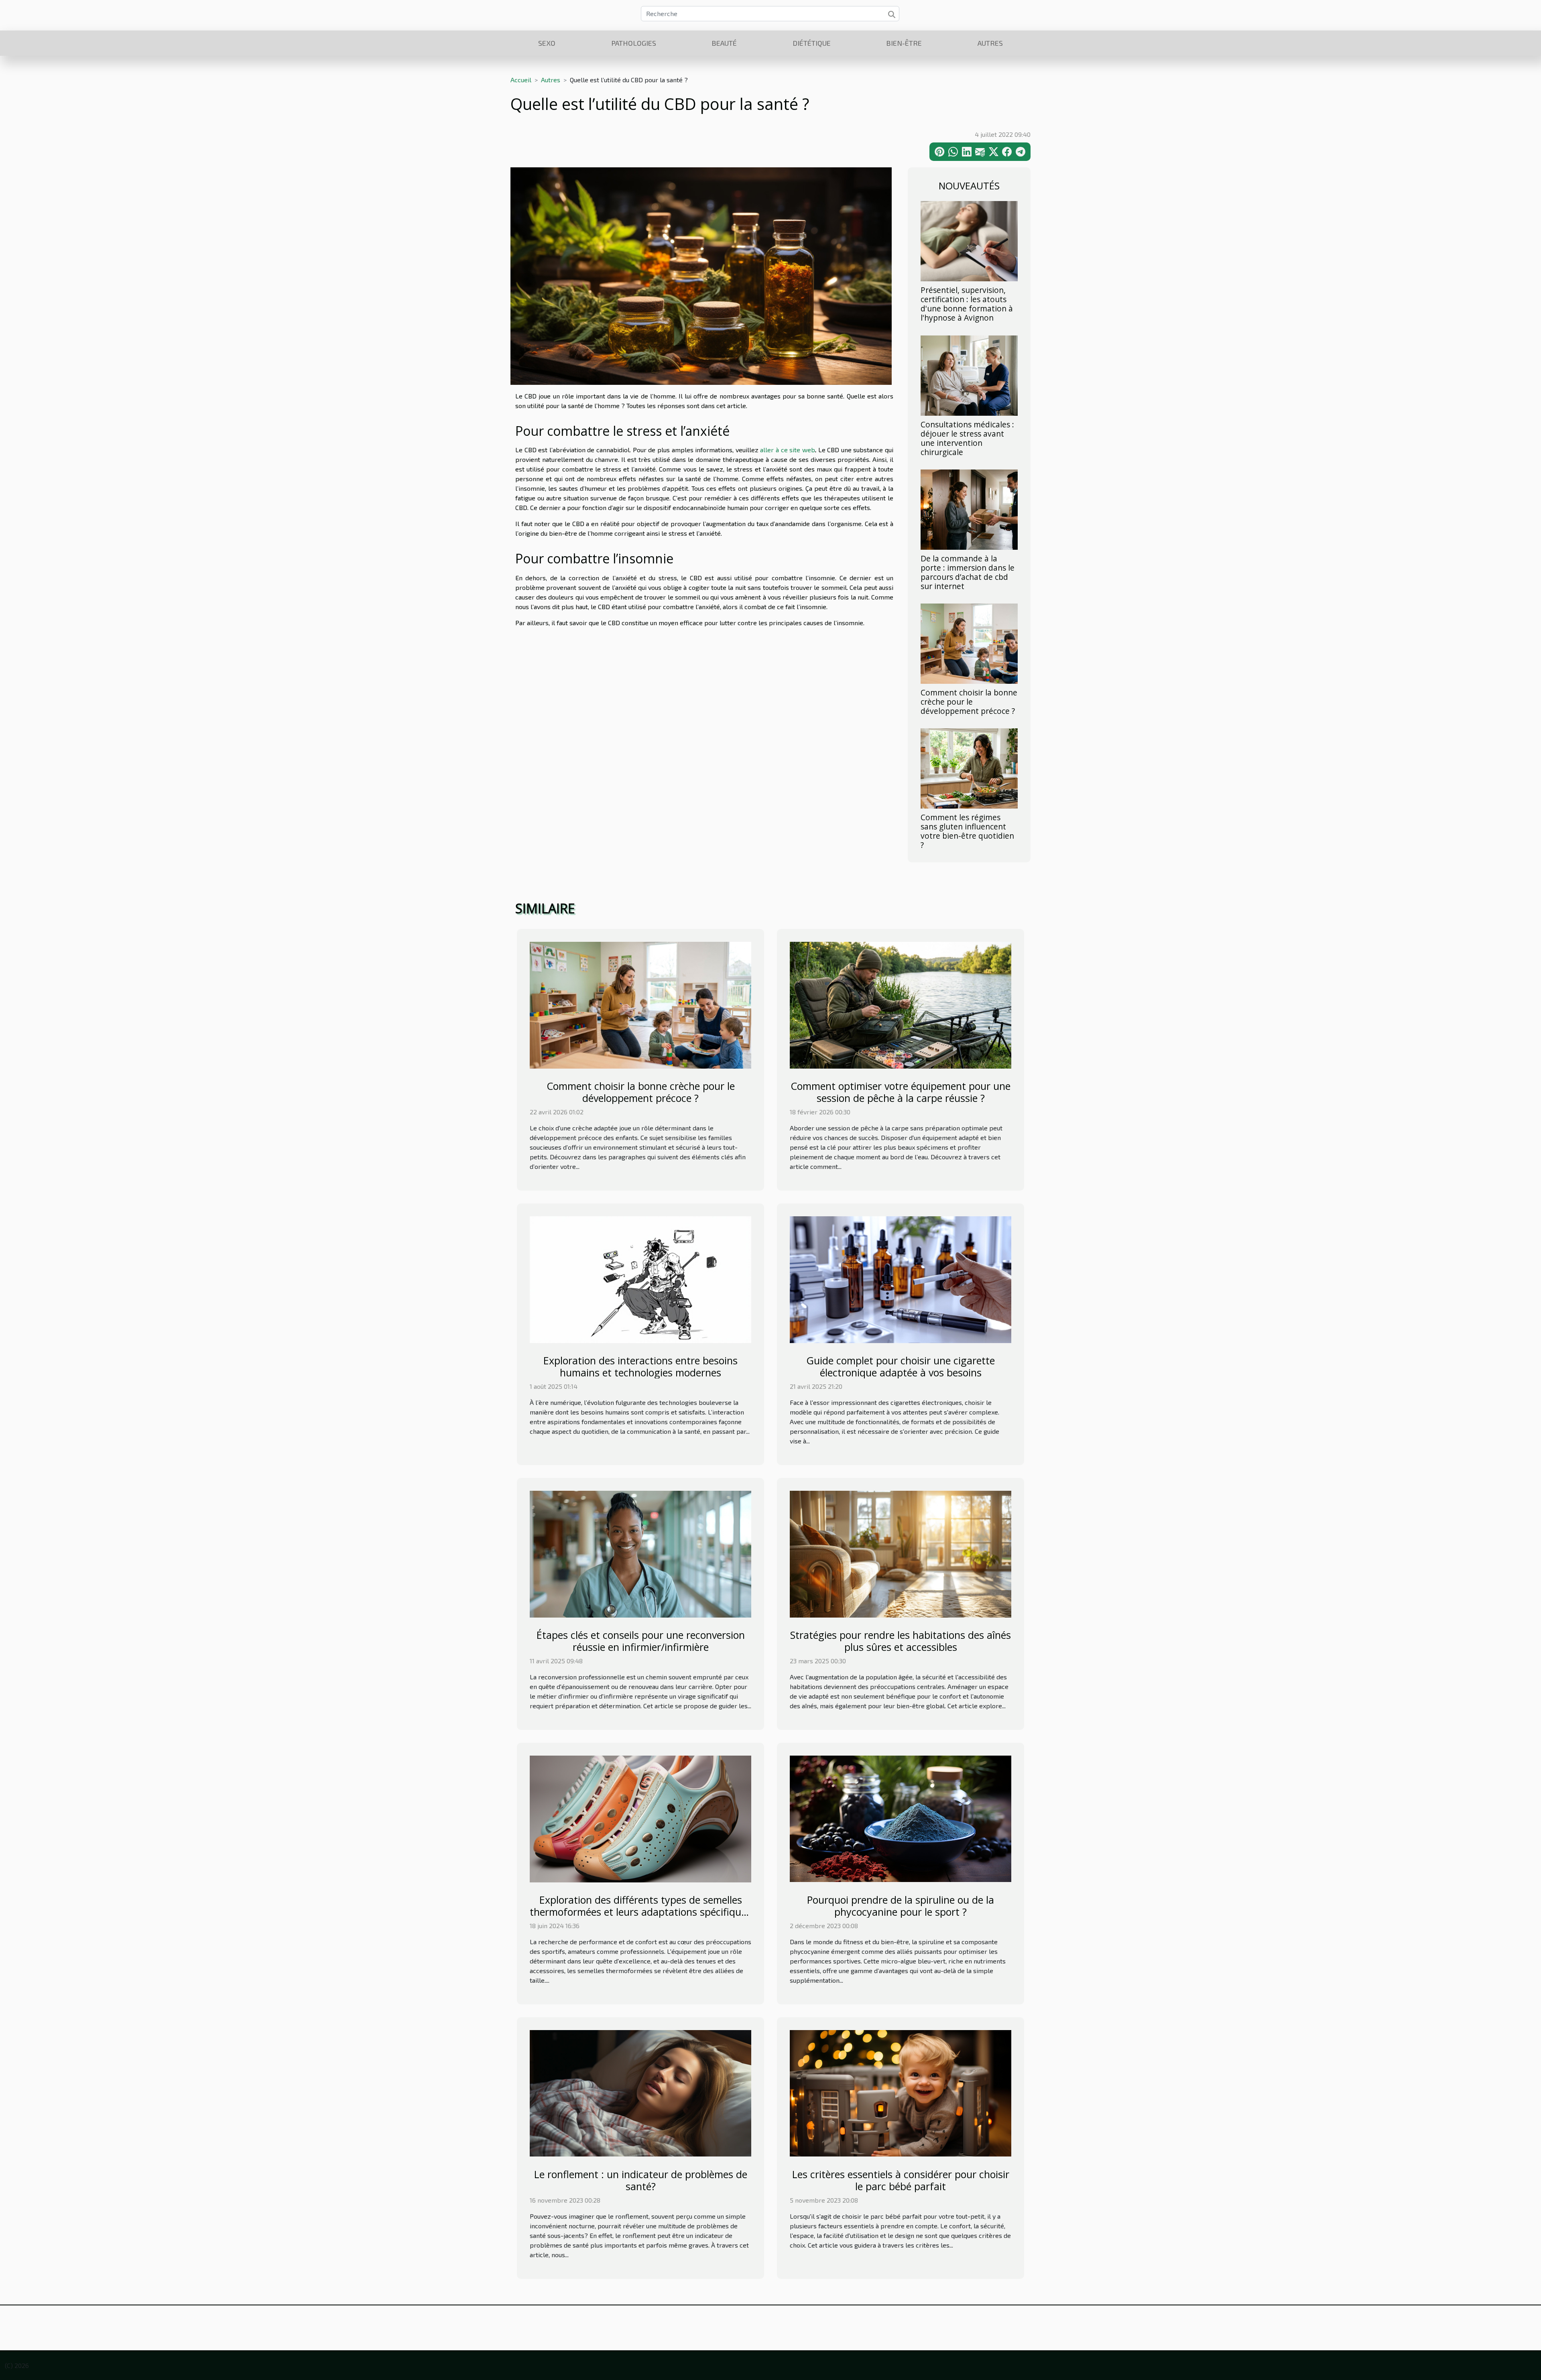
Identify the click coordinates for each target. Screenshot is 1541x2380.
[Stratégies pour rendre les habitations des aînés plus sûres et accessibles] (901, 1553)
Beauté (724, 43)
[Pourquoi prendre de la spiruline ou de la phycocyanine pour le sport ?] (901, 1818)
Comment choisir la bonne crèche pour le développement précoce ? (969, 702)
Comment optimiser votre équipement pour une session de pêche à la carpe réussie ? (901, 1092)
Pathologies (634, 43)
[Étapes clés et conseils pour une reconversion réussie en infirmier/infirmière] (640, 1553)
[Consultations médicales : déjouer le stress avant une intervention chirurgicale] (969, 374)
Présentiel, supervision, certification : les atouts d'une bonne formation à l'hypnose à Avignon (967, 304)
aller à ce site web (787, 450)
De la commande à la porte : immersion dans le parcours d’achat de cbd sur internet (968, 572)
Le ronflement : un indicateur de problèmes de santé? (641, 2180)
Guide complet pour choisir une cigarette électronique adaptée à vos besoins (901, 1366)
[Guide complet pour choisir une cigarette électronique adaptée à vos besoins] (901, 1279)
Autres (990, 43)
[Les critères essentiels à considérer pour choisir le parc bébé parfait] (901, 2092)
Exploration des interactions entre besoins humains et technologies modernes (640, 1366)
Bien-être (904, 43)
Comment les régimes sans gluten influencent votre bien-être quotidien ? (967, 831)
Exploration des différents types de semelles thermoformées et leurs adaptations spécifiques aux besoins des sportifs (640, 1912)
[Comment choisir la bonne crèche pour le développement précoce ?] (969, 643)
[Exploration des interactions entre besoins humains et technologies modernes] (640, 1279)
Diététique (812, 43)
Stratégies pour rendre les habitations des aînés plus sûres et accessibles (901, 1641)
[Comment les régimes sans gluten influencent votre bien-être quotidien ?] (969, 767)
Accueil (521, 80)
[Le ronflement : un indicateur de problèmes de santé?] (640, 2092)
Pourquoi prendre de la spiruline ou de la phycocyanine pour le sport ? (901, 1906)
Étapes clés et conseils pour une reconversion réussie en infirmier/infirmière (641, 1641)
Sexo (547, 43)
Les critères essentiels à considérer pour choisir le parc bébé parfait (901, 2180)
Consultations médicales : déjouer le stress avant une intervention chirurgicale (967, 438)
